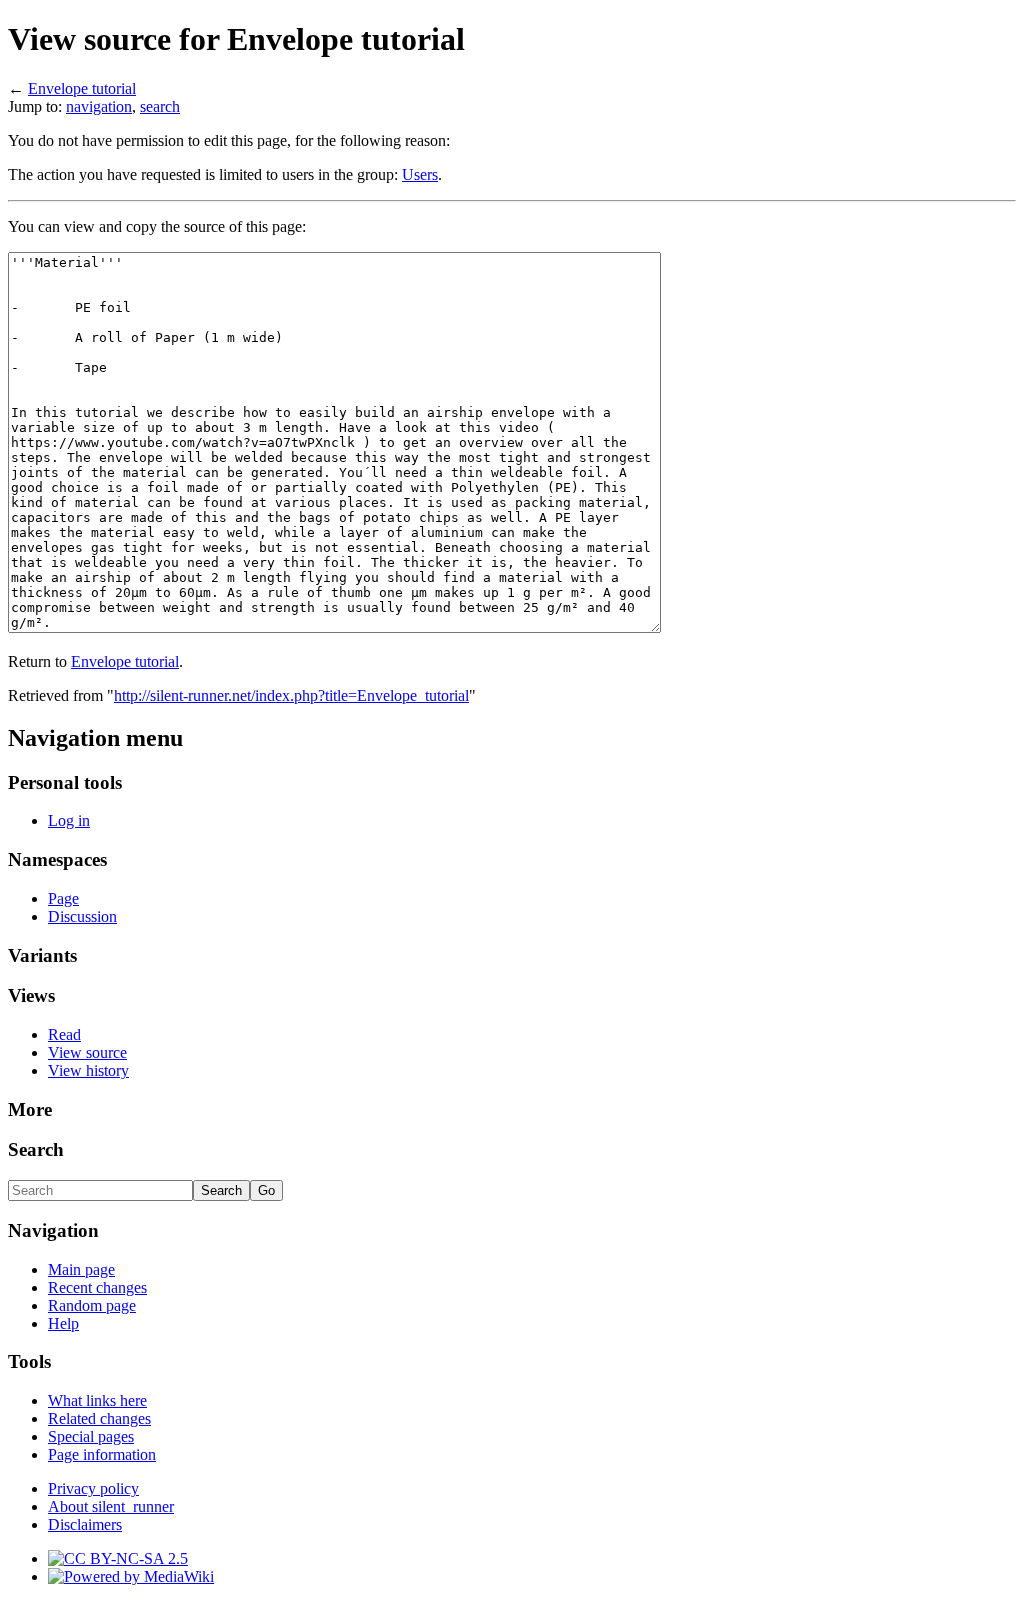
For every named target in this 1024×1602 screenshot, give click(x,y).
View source (87, 1052)
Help (63, 1323)
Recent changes (97, 1287)
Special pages (91, 1436)
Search (36, 1149)
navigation (99, 106)
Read (64, 1034)
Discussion (82, 916)
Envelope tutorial (82, 88)
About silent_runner (111, 1506)
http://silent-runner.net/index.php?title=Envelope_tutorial (291, 695)
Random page (92, 1305)
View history (88, 1070)
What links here (97, 1400)
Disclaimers (85, 1524)
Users (420, 174)
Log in (69, 820)
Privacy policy (93, 1488)
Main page (81, 1269)
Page (63, 898)
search (160, 106)
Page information (102, 1454)
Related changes (99, 1418)
